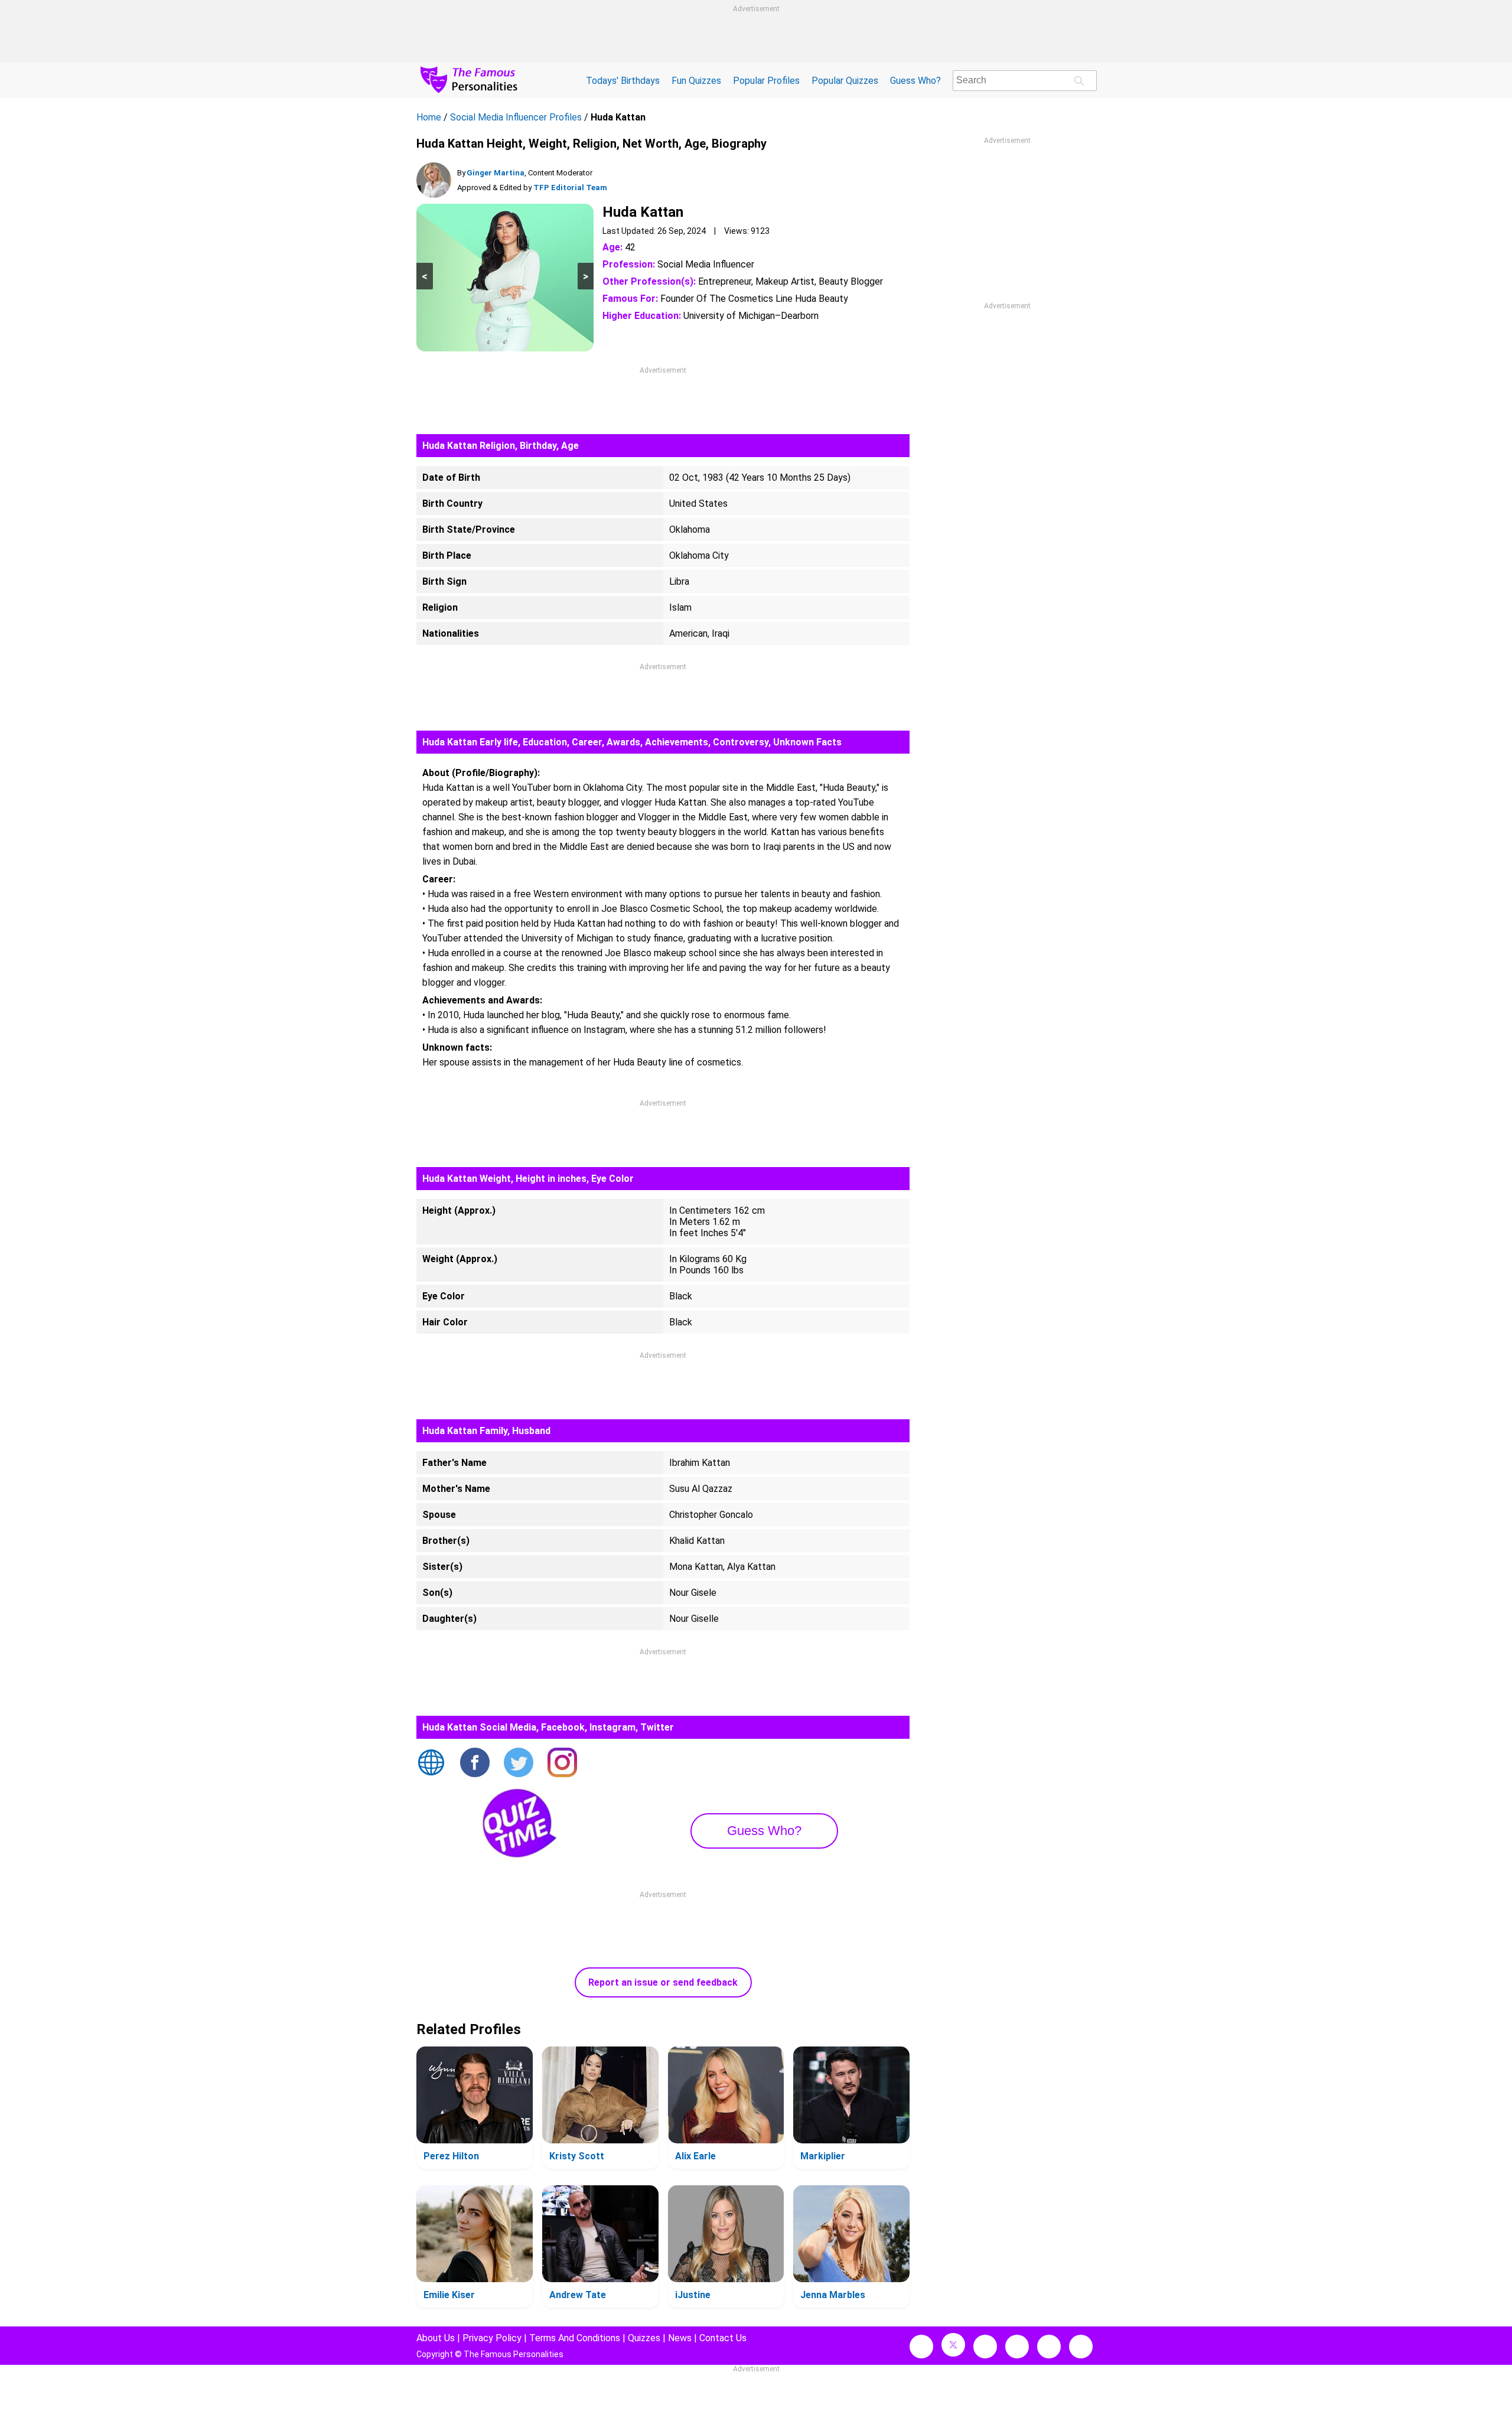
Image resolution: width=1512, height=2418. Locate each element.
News (680, 2338)
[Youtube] (1081, 2347)
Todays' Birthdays (623, 81)
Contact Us (723, 2338)
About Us (436, 2338)
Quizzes (644, 2338)
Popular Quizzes (845, 81)
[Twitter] (519, 1764)
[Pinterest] (1049, 2347)
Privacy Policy (492, 2338)
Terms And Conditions (575, 2338)
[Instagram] (562, 1764)
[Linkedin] (1017, 2347)
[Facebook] (475, 1764)
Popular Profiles (766, 81)
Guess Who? (915, 81)
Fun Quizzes (696, 81)
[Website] (431, 1764)
